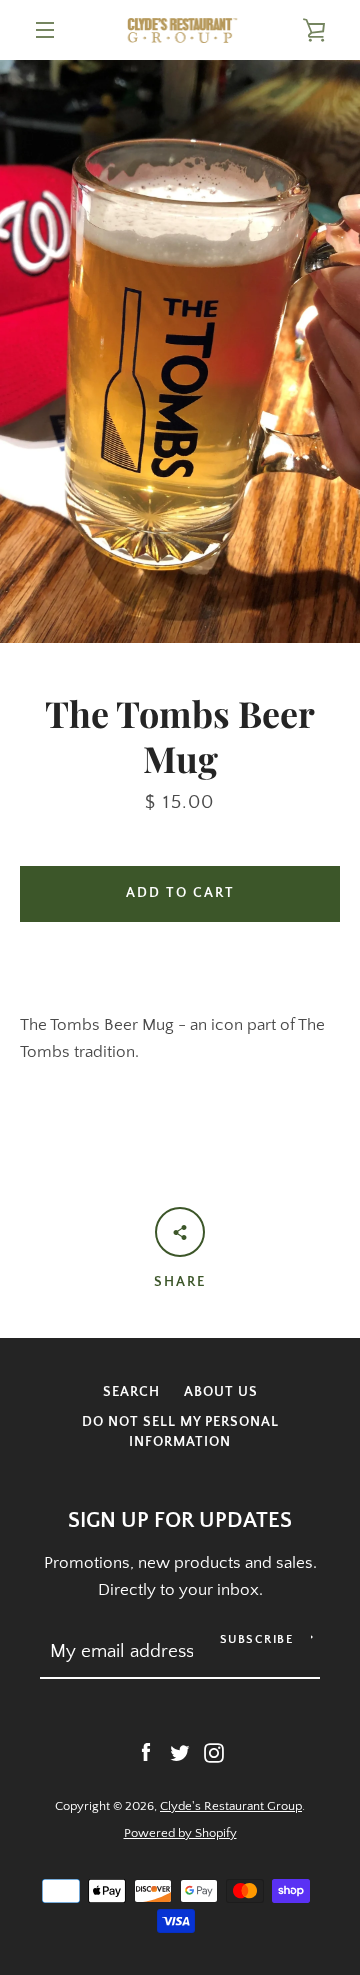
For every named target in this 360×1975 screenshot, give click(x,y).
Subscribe (257, 1639)
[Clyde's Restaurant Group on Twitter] (180, 1752)
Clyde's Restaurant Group (231, 1806)
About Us (221, 1392)
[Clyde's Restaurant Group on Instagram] (214, 1752)
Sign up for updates (180, 1521)
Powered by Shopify (180, 1833)
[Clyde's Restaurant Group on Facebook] (146, 1752)
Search (131, 1392)
